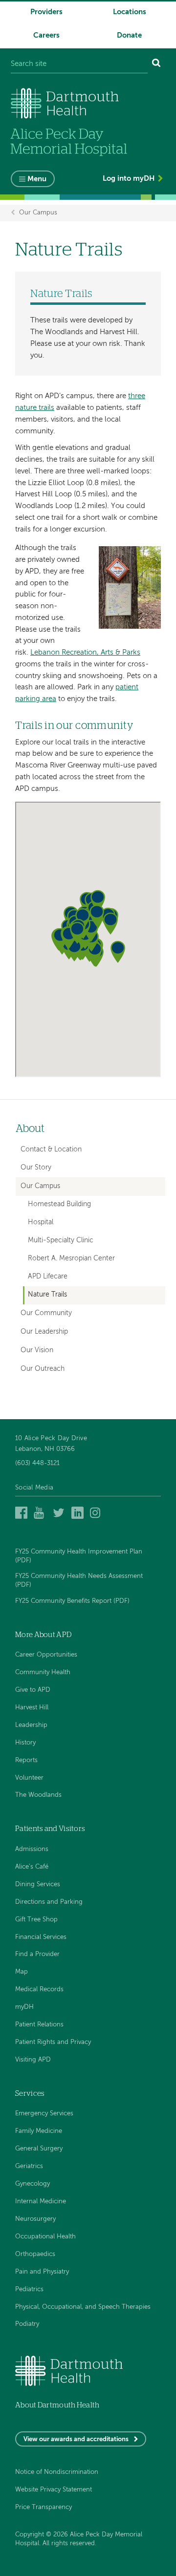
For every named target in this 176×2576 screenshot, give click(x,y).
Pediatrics (29, 2289)
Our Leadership (44, 1332)
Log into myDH (129, 179)
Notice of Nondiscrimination (57, 2472)
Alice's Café (32, 1867)
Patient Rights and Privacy (53, 2042)
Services (30, 2094)
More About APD (43, 1635)
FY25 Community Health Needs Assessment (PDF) (79, 1581)
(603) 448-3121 (37, 1463)
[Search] (156, 64)
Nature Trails (47, 1295)
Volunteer (29, 1778)
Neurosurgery (35, 2219)
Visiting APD (33, 2060)
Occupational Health (45, 2237)
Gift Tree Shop (36, 1920)
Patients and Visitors (50, 1829)
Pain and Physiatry (42, 2272)
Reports (26, 1760)
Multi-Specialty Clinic (61, 1241)
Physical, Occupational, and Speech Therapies (83, 2307)
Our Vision (37, 1350)
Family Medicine (39, 2131)
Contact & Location (51, 1150)
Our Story (36, 1168)
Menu (37, 179)
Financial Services (41, 1937)
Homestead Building (59, 1204)
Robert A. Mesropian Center (71, 1259)
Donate (129, 35)
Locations (130, 12)
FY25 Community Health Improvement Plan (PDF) (79, 1556)
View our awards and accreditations (76, 2439)
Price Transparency (44, 2507)
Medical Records (39, 1990)
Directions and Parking (49, 1902)
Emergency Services (44, 2114)
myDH (24, 2007)
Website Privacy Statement (54, 2490)
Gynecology (33, 2184)
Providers (46, 12)
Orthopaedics (35, 2254)
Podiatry (27, 2324)
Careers (46, 35)
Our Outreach (43, 1369)
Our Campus (38, 213)
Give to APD (33, 1690)
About (30, 1129)
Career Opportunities (46, 1655)
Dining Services (38, 1884)
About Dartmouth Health (57, 2405)
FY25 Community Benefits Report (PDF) (72, 1601)
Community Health (43, 1672)
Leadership (31, 1725)
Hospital (41, 1223)
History (25, 1743)
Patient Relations (39, 2025)
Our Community (46, 1313)
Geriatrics (29, 2166)
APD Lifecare (48, 1277)
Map (22, 1972)
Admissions (32, 1849)
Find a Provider (37, 1954)
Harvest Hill (32, 1708)
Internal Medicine (41, 2202)
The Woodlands (38, 1795)
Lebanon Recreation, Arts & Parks (85, 652)
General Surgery (39, 2149)
